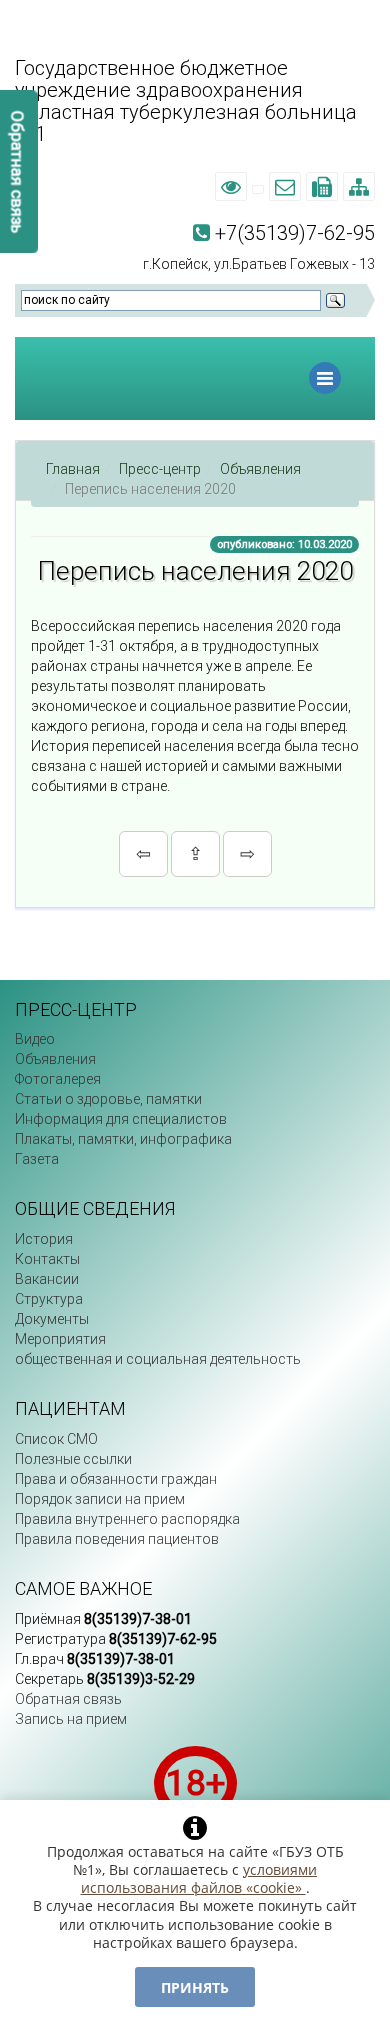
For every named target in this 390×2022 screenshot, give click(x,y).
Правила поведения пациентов (117, 1539)
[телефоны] (322, 187)
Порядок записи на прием (100, 1499)
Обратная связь (68, 1699)
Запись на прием (71, 1719)
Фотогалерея (58, 1079)
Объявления (260, 469)
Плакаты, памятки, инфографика (123, 1139)
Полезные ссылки (73, 1459)
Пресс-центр (160, 469)
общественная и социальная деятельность (158, 1359)
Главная (73, 469)
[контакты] (258, 187)
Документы (52, 1319)
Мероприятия (60, 1339)
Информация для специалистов (121, 1119)
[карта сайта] (359, 187)
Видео (35, 1039)
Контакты (47, 1259)
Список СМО (56, 1439)
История (44, 1239)
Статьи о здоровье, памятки (108, 1099)
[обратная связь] (285, 187)
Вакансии (47, 1279)
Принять (195, 1987)
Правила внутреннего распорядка (127, 1519)
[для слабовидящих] (231, 187)
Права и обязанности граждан (116, 1479)
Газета (37, 1159)
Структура (49, 1299)
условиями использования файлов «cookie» (199, 1878)
